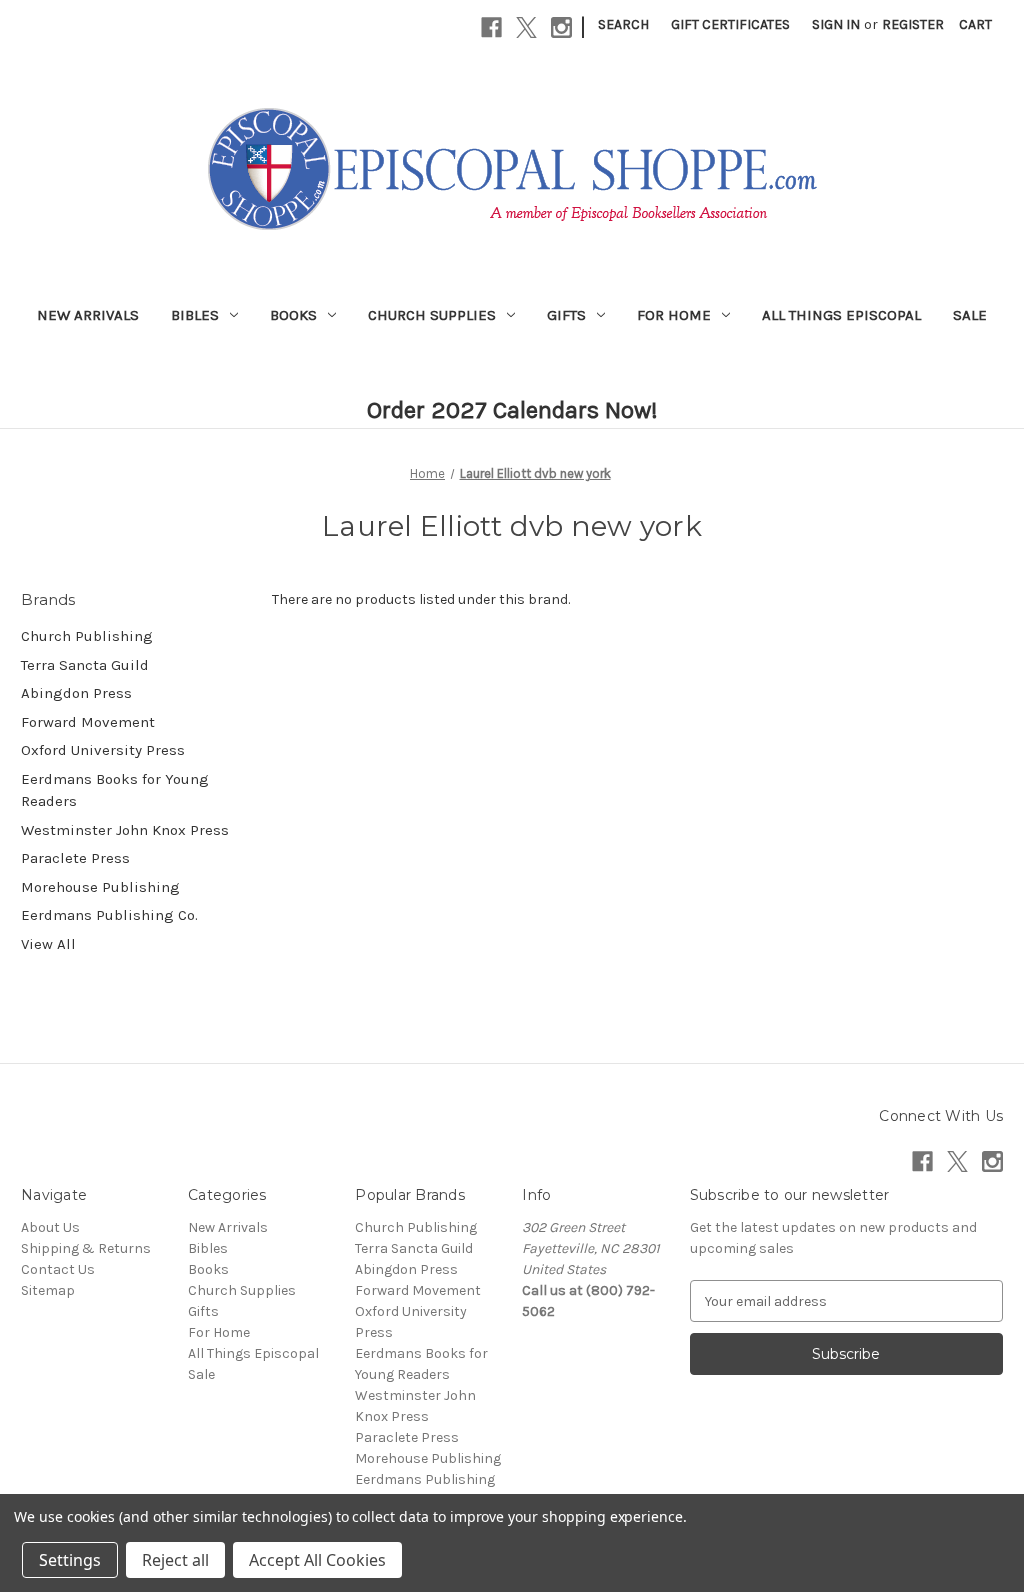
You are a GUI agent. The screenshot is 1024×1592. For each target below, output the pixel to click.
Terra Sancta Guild (85, 665)
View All (48, 944)
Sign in (836, 24)
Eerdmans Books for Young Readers (115, 790)
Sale (970, 315)
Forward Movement (88, 722)
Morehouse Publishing (100, 887)
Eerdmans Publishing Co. (109, 915)
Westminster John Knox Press (125, 830)
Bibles (195, 315)
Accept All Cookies (317, 1560)
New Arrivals (88, 315)
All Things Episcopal (841, 315)
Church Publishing (87, 636)
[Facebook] (491, 27)
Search (623, 24)
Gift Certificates (730, 24)
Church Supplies (432, 315)
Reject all (175, 1560)
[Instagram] (561, 27)
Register (913, 24)
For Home (674, 315)
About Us (50, 1227)
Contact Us (58, 1269)
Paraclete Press (75, 858)
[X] (526, 27)
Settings (70, 1560)
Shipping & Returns (86, 1248)
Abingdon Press (76, 693)
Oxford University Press (103, 750)
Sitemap (48, 1290)
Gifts (566, 315)
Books (293, 315)
